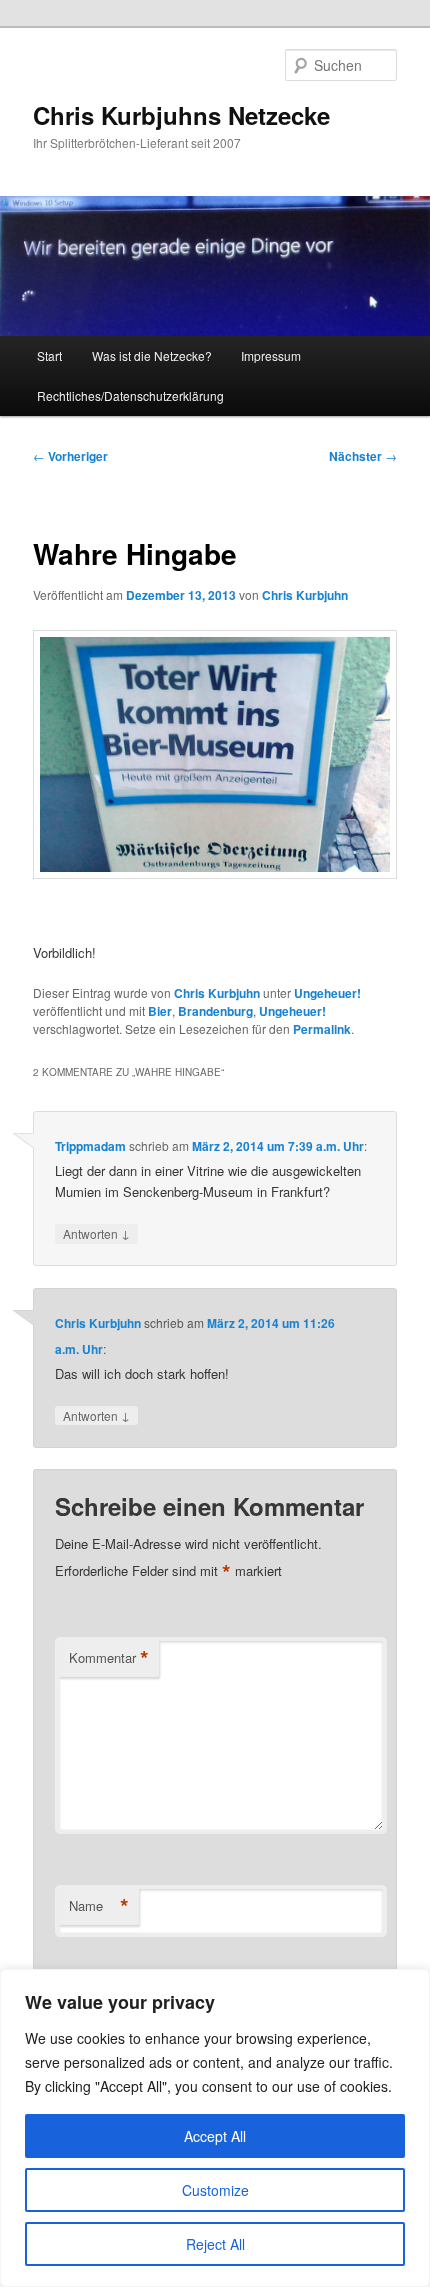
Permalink (322, 1029)
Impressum (271, 355)
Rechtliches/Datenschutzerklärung (130, 395)
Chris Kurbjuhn (305, 595)
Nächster (363, 456)
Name (99, 1906)
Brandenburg (215, 1011)
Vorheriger (70, 456)
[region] (215, 2128)
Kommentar (109, 1658)
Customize (215, 2190)
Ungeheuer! (327, 993)
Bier (160, 1011)
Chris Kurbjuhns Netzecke (181, 115)
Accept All (215, 2136)
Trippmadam (90, 1146)
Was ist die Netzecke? (152, 355)
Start (49, 355)
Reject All (215, 2244)
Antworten (96, 1233)
